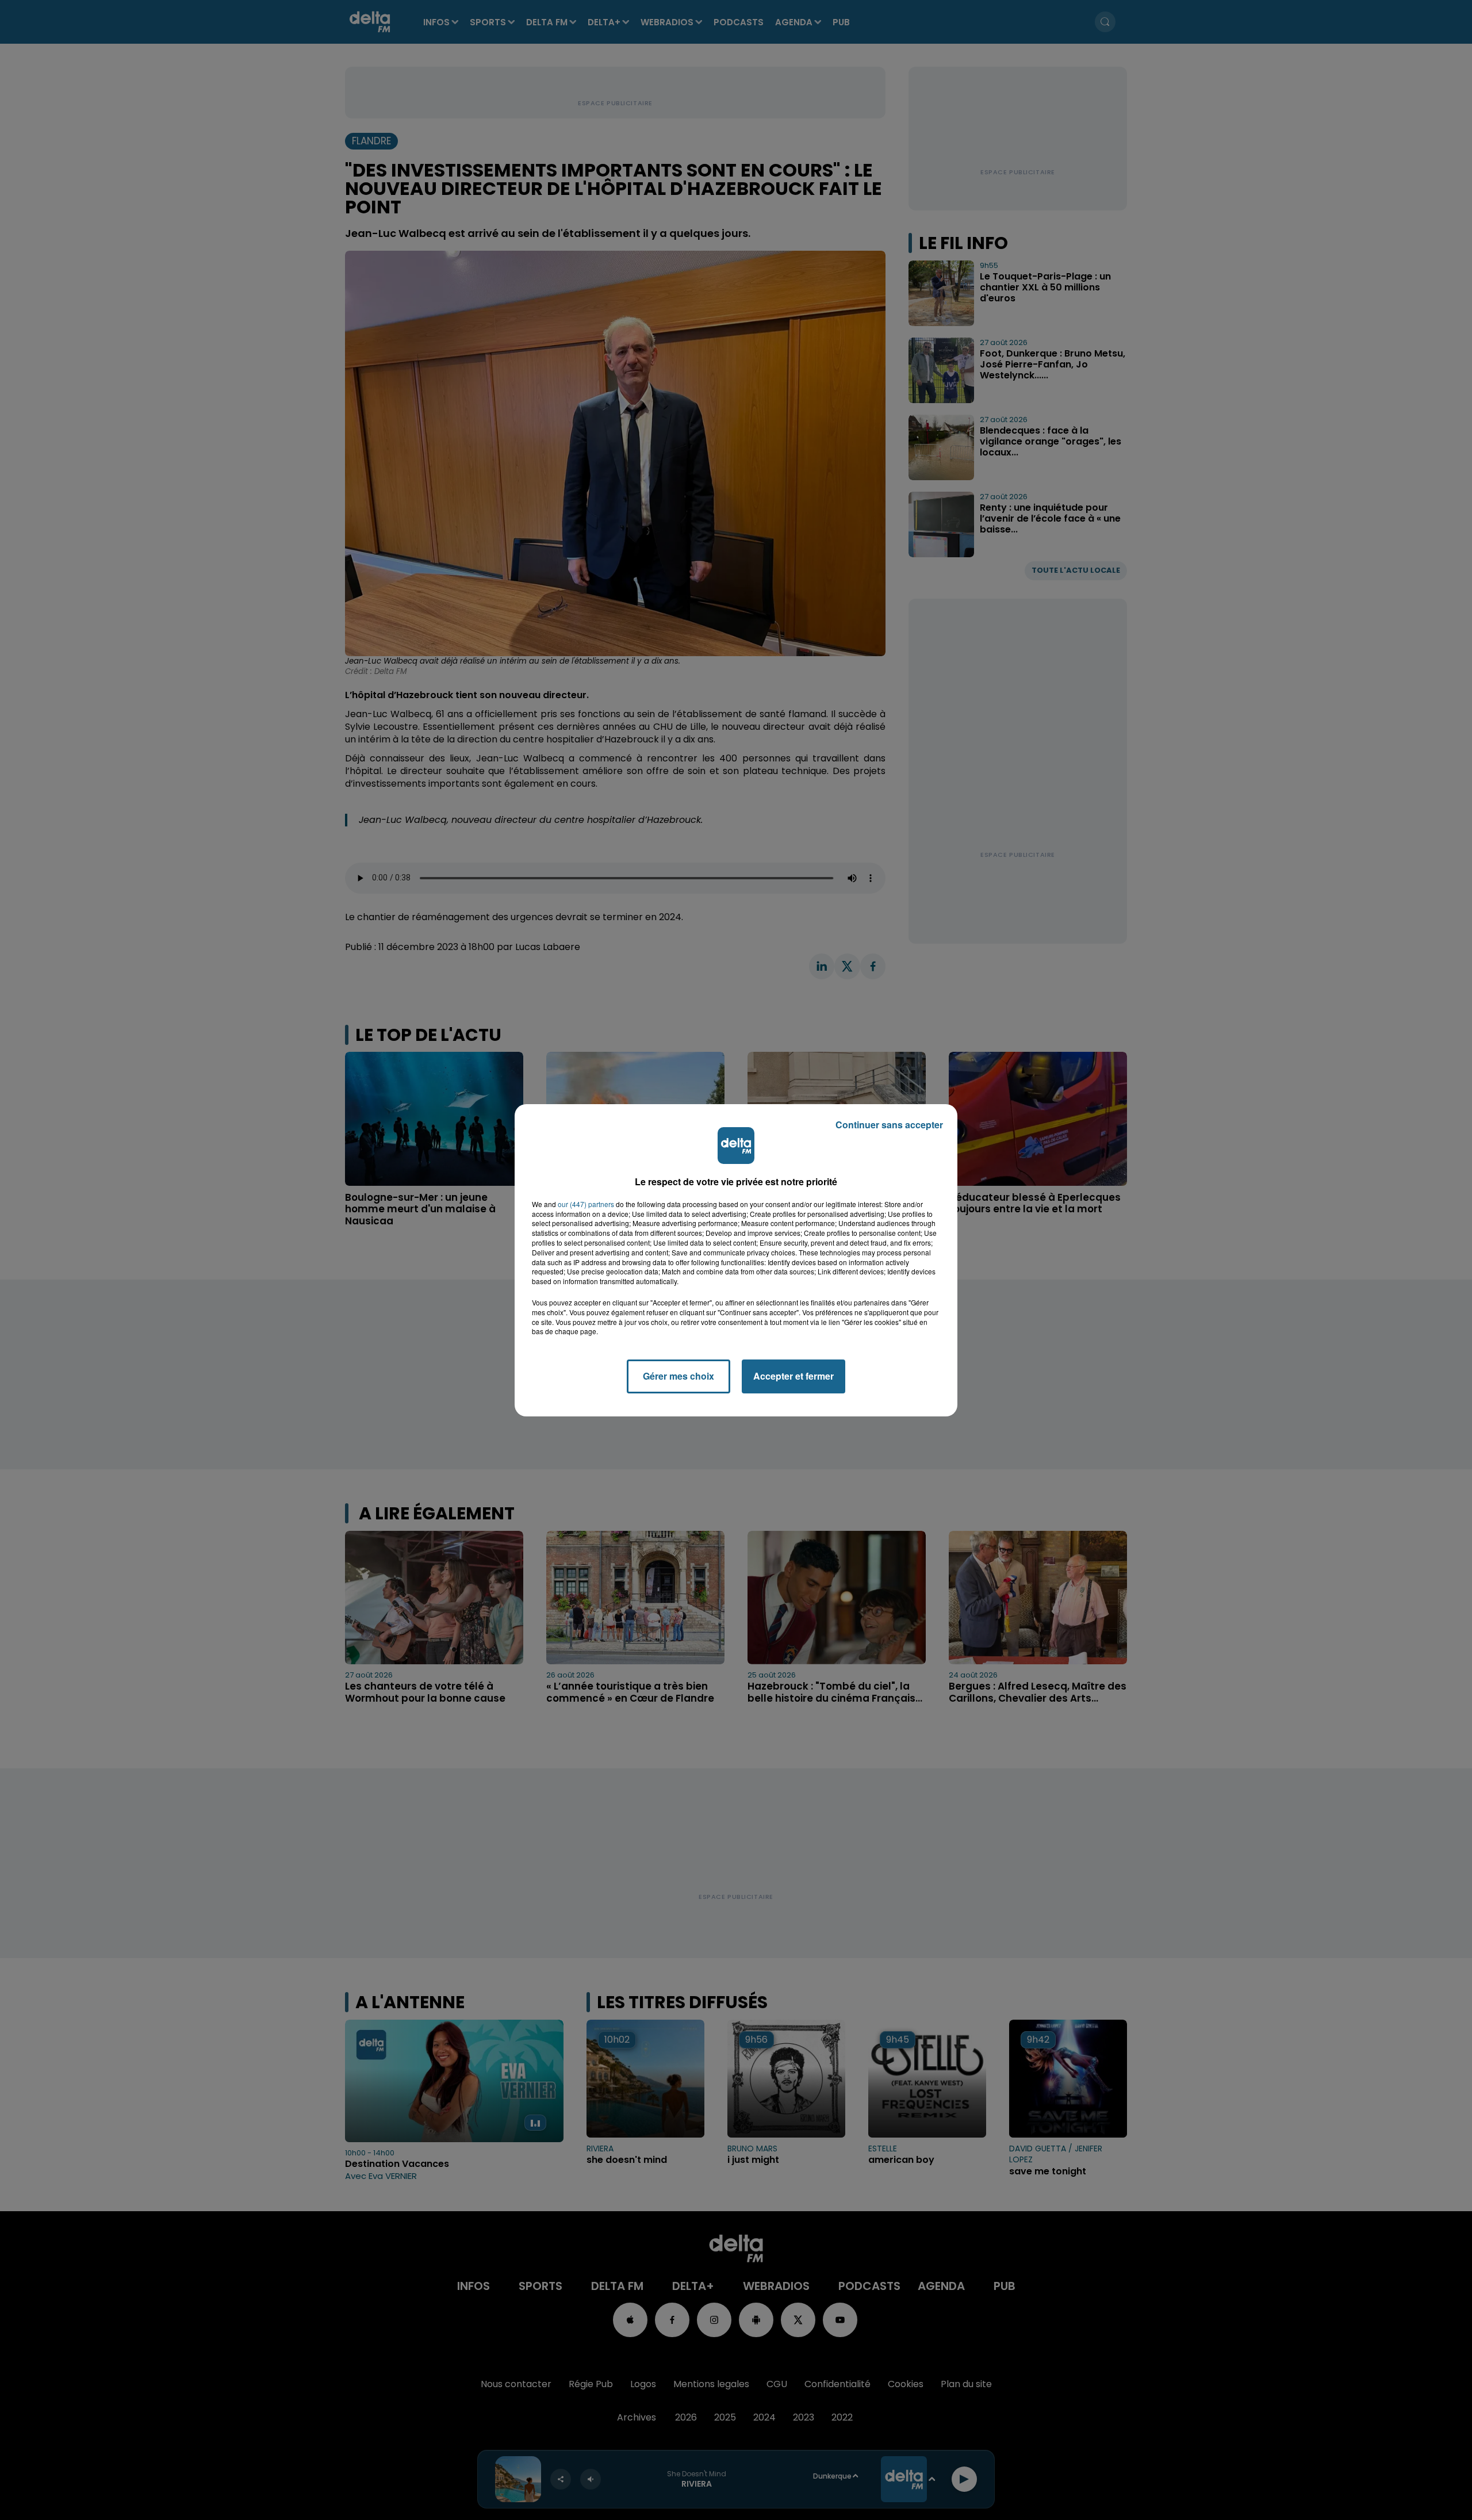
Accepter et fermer (793, 1376)
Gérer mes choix (678, 1376)
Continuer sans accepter (889, 1125)
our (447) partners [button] (586, 1204)
